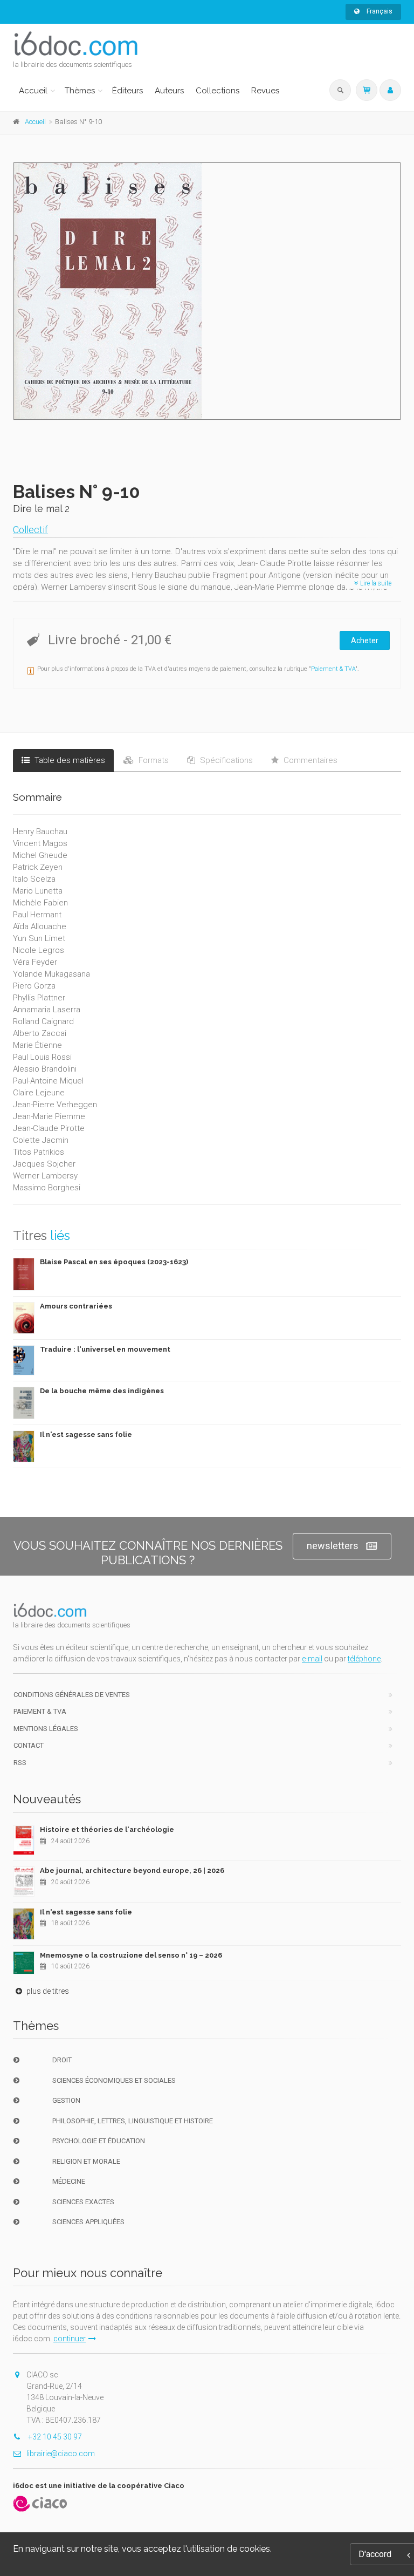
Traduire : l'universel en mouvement (105, 1349)
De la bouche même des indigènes (102, 1391)
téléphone (364, 1659)
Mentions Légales (46, 1729)
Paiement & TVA (333, 669)
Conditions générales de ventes (72, 1695)
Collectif (30, 530)
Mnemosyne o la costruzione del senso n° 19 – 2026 (131, 1955)
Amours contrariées (76, 1306)
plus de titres (47, 1991)
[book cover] (208, 291)
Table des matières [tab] (69, 760)
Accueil (33, 91)
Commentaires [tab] (309, 760)
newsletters (333, 1546)
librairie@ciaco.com (61, 2454)
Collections (218, 91)
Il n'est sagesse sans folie (86, 1434)
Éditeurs (127, 91)
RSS (20, 1763)
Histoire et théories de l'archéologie (107, 1829)
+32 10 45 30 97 (54, 2437)
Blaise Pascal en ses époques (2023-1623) (114, 1262)
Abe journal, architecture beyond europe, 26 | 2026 (132, 1870)
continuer (70, 2339)
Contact (29, 1745)
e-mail (312, 1659)
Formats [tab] (153, 760)
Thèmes (80, 91)
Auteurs (169, 91)
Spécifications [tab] (225, 760)
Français (379, 11)
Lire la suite (375, 583)
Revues (265, 91)
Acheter (365, 640)
